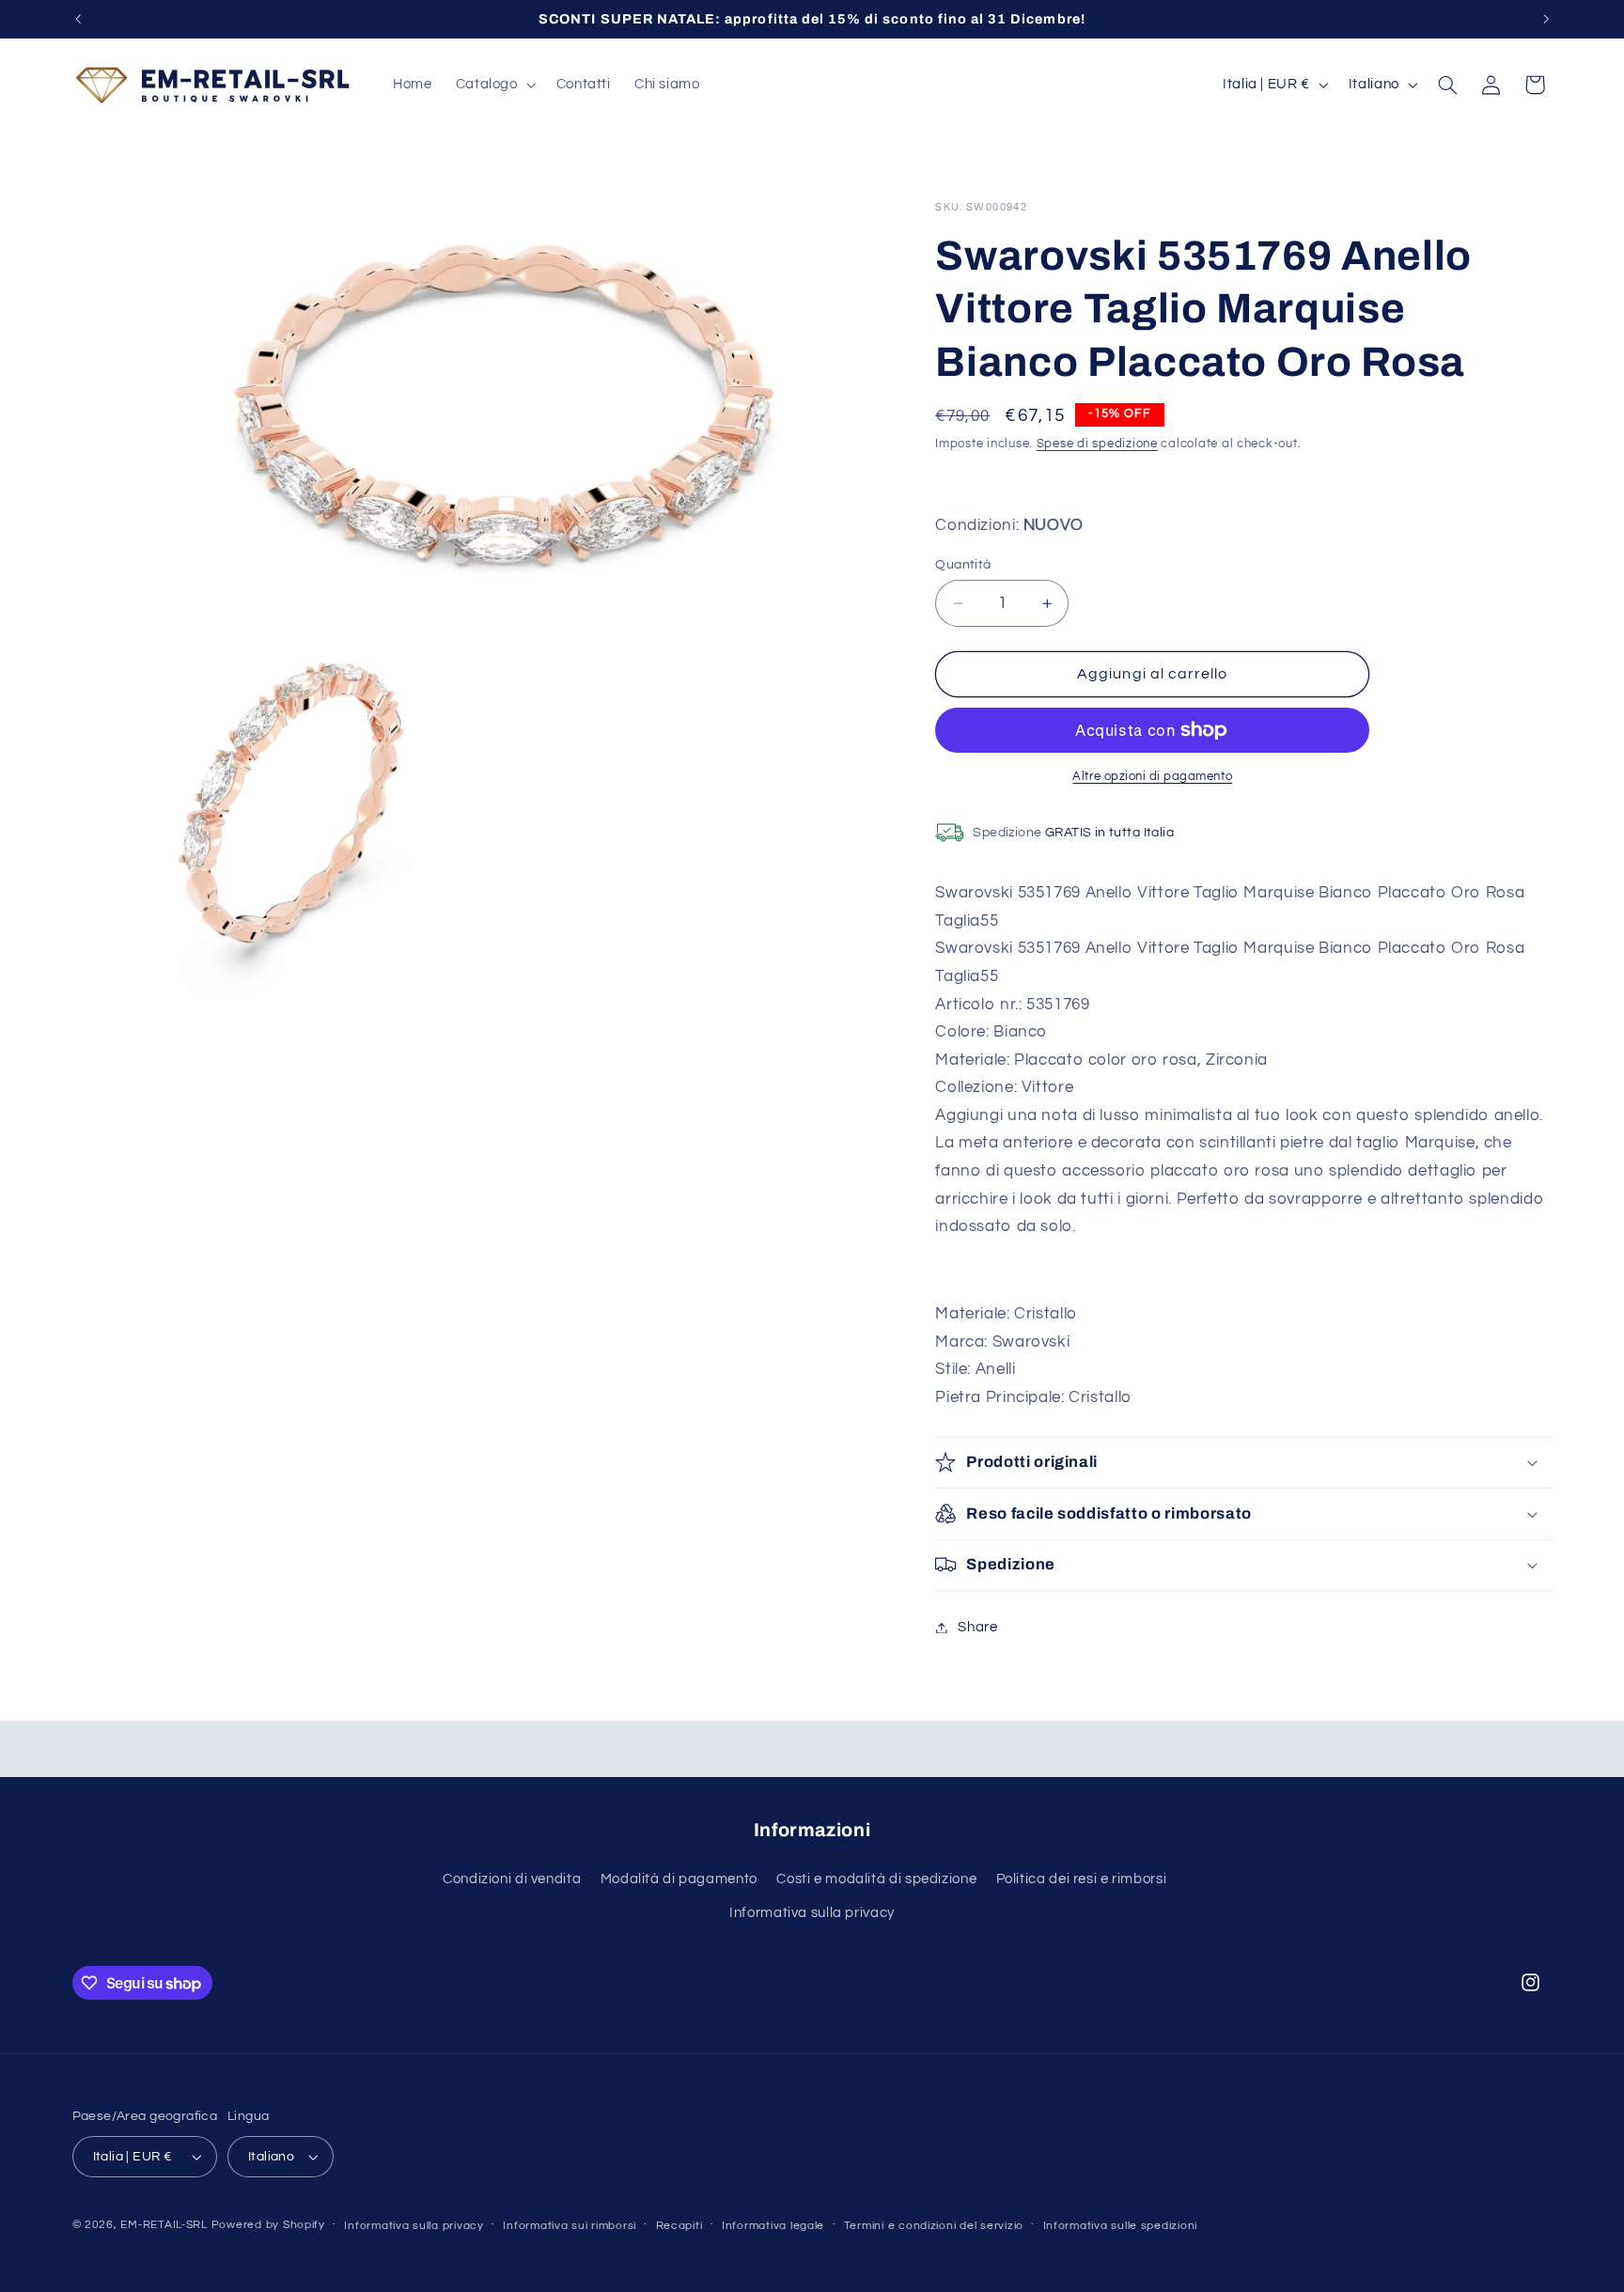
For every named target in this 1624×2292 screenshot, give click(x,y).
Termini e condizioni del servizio (934, 2226)
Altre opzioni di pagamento (1152, 777)
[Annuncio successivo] (1546, 19)
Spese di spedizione (1097, 444)
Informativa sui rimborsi (570, 2226)
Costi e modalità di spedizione (876, 1879)
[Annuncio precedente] (78, 19)
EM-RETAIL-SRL (164, 2225)
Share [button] (977, 1627)
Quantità (963, 565)
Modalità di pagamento (679, 1879)
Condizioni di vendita (512, 1879)
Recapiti (679, 2226)
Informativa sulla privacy (812, 1913)
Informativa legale (773, 2226)
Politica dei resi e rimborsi (1082, 1879)
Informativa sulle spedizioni (1121, 2226)
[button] (494, 85)
